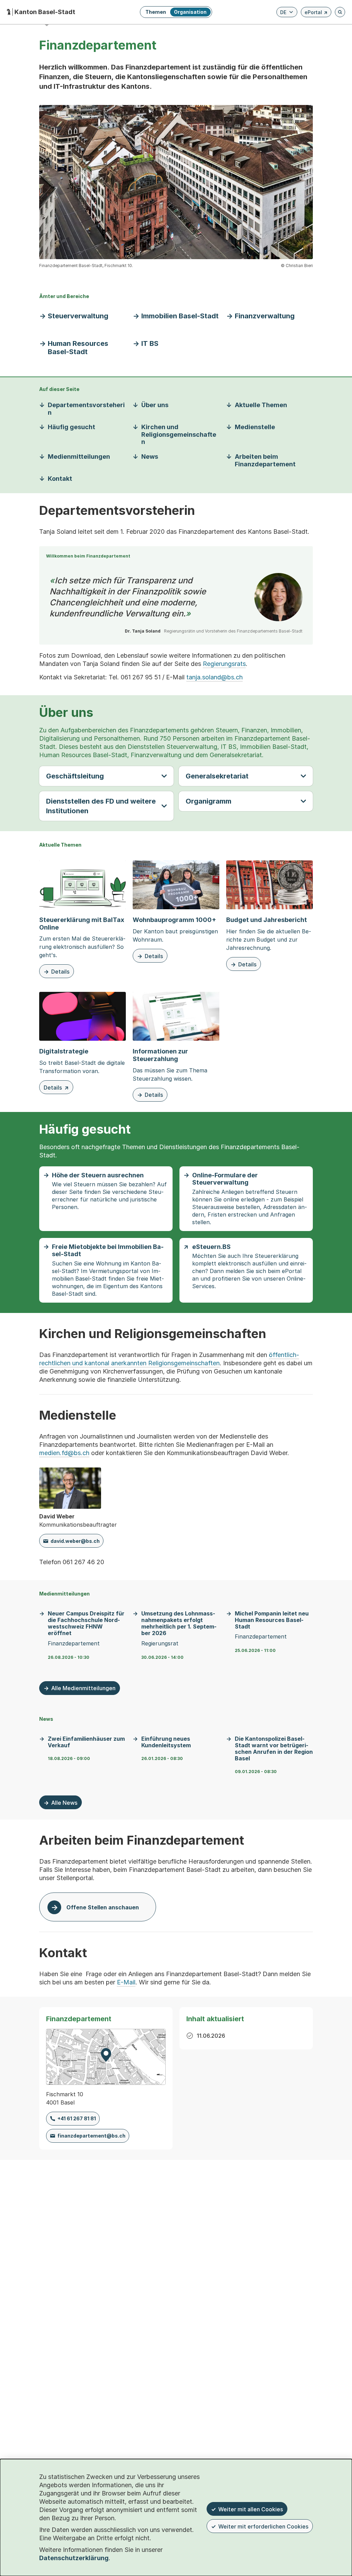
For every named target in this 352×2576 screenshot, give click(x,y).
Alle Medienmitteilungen (83, 1688)
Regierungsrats (224, 664)
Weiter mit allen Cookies (251, 2509)
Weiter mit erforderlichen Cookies (263, 2526)
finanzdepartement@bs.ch (91, 2136)
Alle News (64, 1803)
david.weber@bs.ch (75, 1541)
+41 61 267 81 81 (77, 2118)
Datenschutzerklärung (74, 2558)
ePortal (316, 13)
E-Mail (126, 1982)
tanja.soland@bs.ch (214, 677)
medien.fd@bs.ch (64, 1453)
